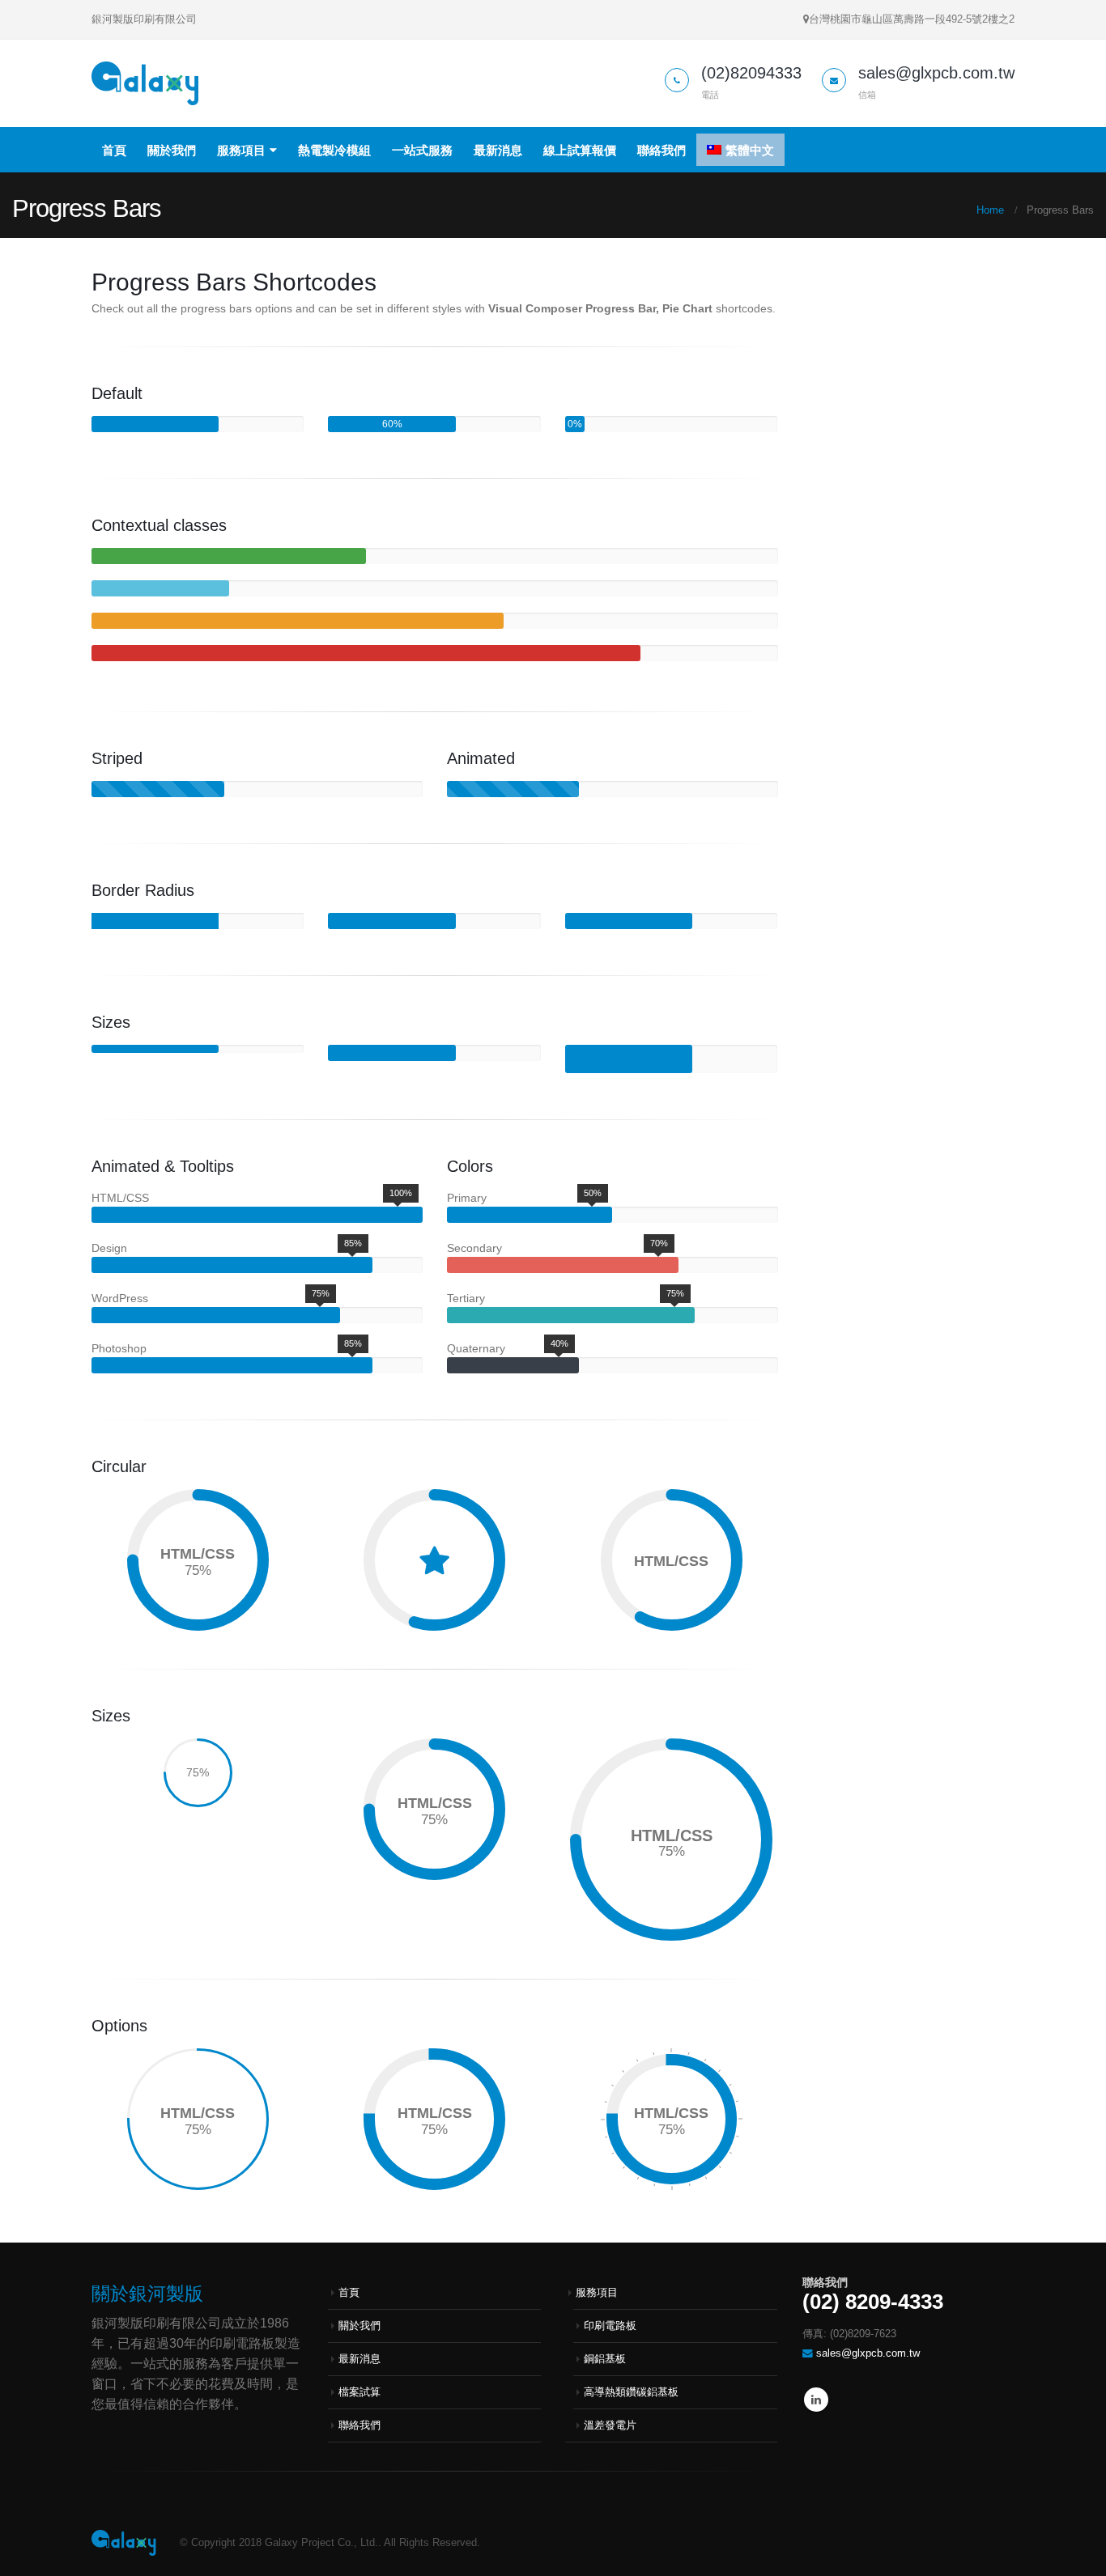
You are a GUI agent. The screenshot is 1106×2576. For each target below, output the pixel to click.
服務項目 (241, 150)
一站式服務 (422, 150)
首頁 (114, 150)
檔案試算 (359, 2392)
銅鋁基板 (605, 2359)
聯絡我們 (661, 150)
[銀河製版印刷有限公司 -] (145, 83)
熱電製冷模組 (334, 150)
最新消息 (498, 150)
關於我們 (172, 150)
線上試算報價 (580, 150)
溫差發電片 (610, 2425)
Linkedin (816, 2400)
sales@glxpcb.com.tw (868, 2353)
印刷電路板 (610, 2326)
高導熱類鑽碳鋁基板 (631, 2392)
